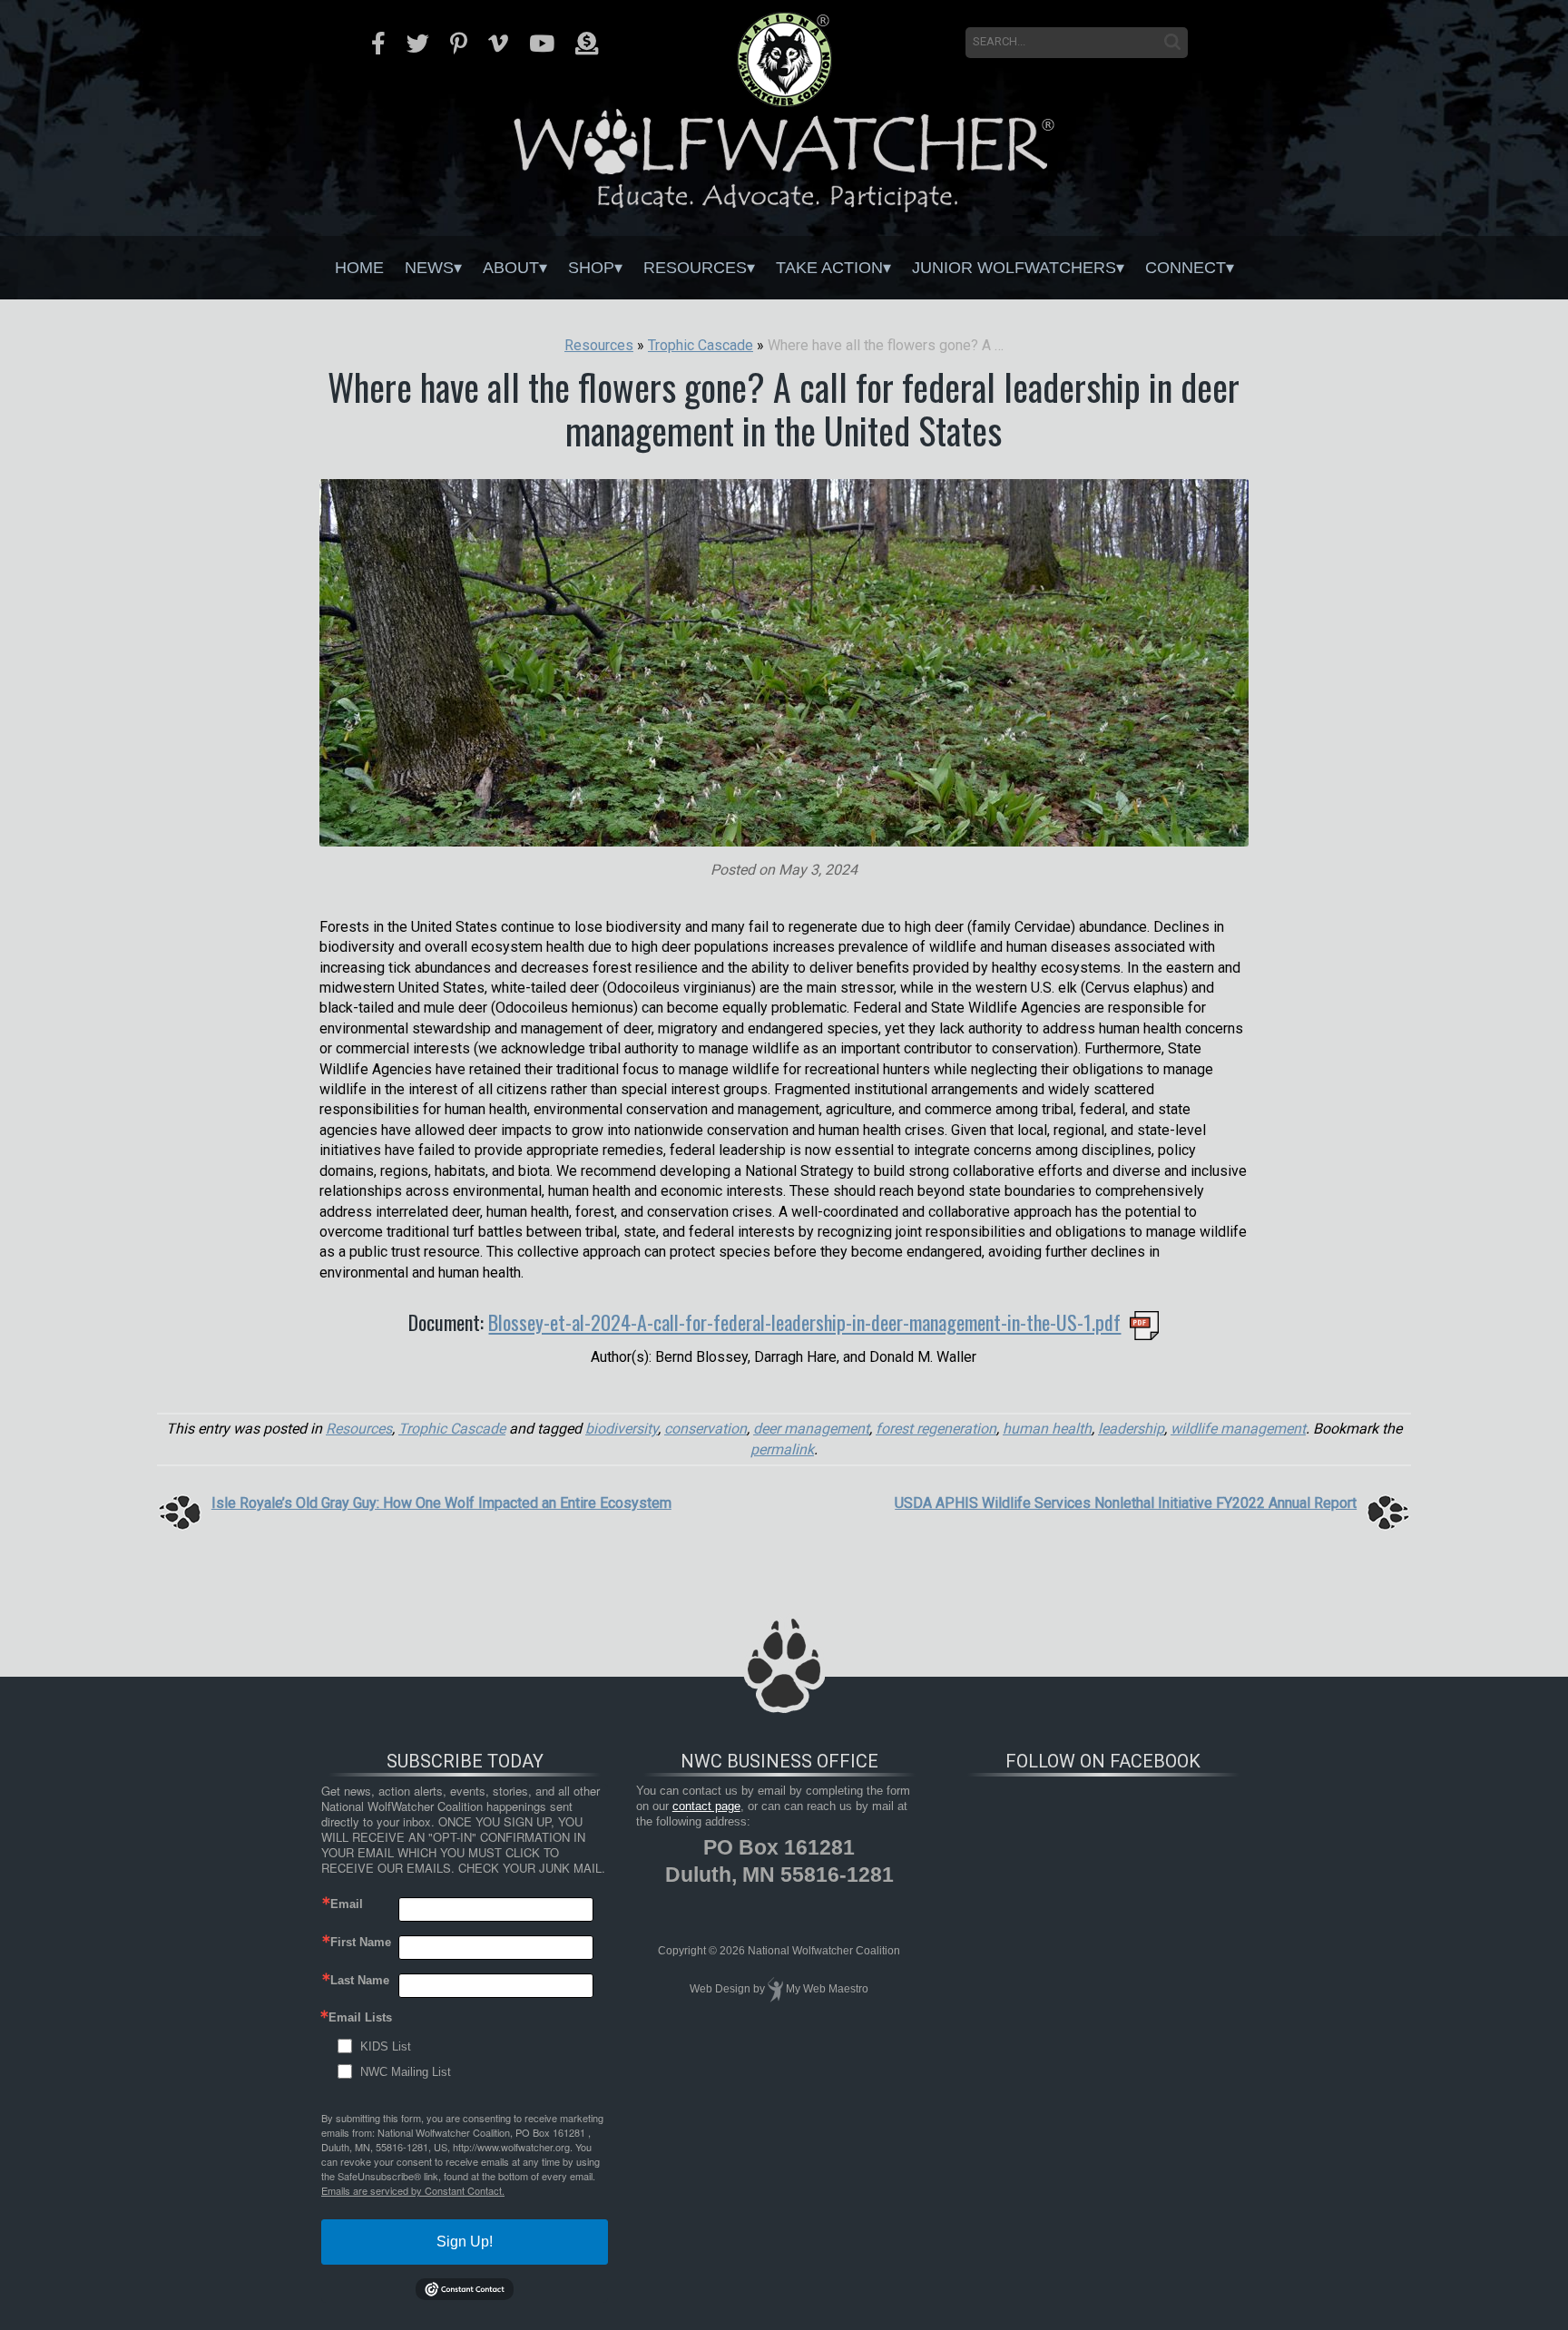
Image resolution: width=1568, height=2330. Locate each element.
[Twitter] (418, 44)
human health (1047, 1429)
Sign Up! (465, 2242)
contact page (706, 1806)
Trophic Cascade (452, 1429)
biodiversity (622, 1429)
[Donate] (587, 44)
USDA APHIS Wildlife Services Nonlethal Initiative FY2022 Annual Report (1126, 1503)
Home (359, 268)
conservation (706, 1429)
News (429, 268)
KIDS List (386, 2046)
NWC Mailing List (406, 2072)
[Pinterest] (459, 44)
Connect (1186, 268)
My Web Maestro (827, 1989)
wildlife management (1238, 1429)
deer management (811, 1429)
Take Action (829, 268)
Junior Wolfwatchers (1014, 268)
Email (347, 1904)
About (511, 268)
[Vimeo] (498, 44)
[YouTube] (542, 44)
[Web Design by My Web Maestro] (775, 1989)
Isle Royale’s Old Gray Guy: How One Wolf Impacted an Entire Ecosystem (441, 1503)
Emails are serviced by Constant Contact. (413, 2190)
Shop (591, 268)
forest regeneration (936, 1429)
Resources (695, 268)
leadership (1131, 1429)
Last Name (360, 1980)
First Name (361, 1942)
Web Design (720, 1989)
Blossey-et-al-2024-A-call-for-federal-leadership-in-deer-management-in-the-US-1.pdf (804, 1322)
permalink (782, 1449)
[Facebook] (378, 44)
